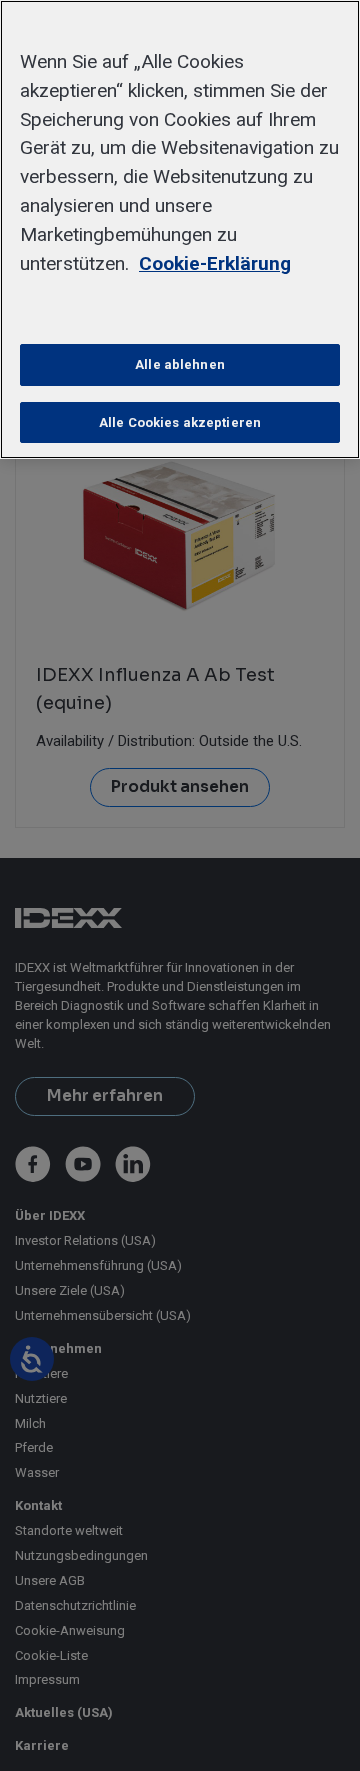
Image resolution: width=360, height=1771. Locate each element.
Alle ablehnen (180, 364)
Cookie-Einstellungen (180, 307)
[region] (180, 229)
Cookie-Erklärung (215, 263)
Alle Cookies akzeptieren (180, 422)
